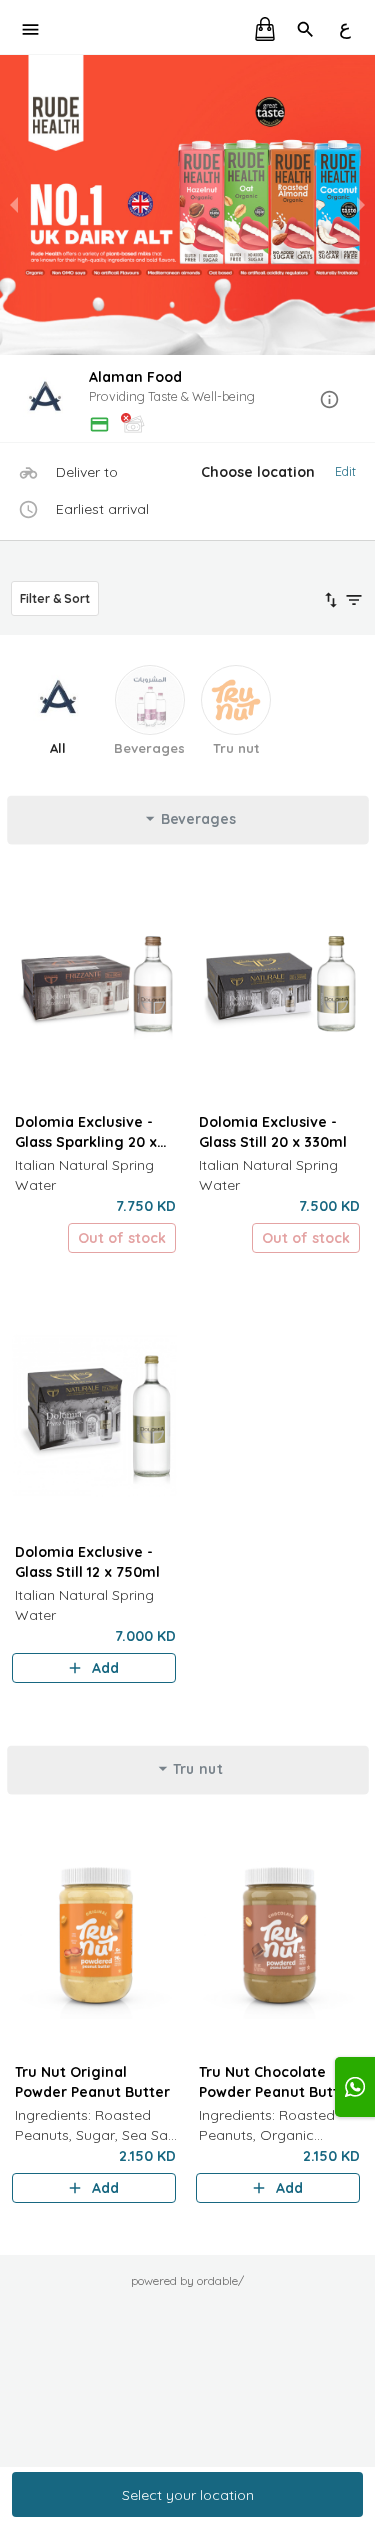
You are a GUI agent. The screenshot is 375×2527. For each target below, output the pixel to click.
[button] (187, 400)
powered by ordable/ (187, 2280)
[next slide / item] (361, 205)
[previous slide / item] (14, 205)
